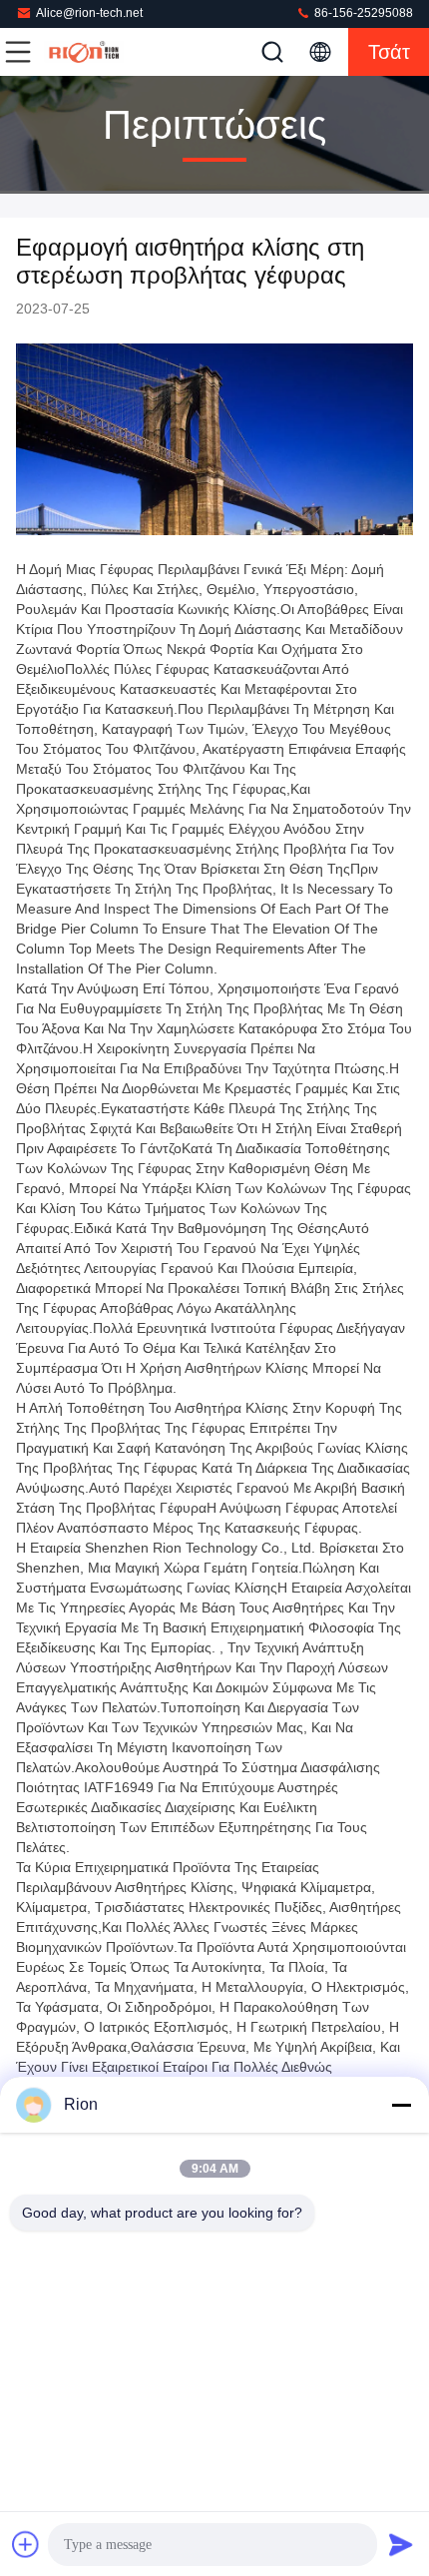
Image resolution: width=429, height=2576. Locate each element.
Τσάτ (389, 52)
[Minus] (401, 2105)
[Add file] (26, 2544)
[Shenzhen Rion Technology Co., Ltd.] (84, 52)
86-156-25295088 (362, 13)
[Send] (401, 2544)
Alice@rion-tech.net (89, 13)
